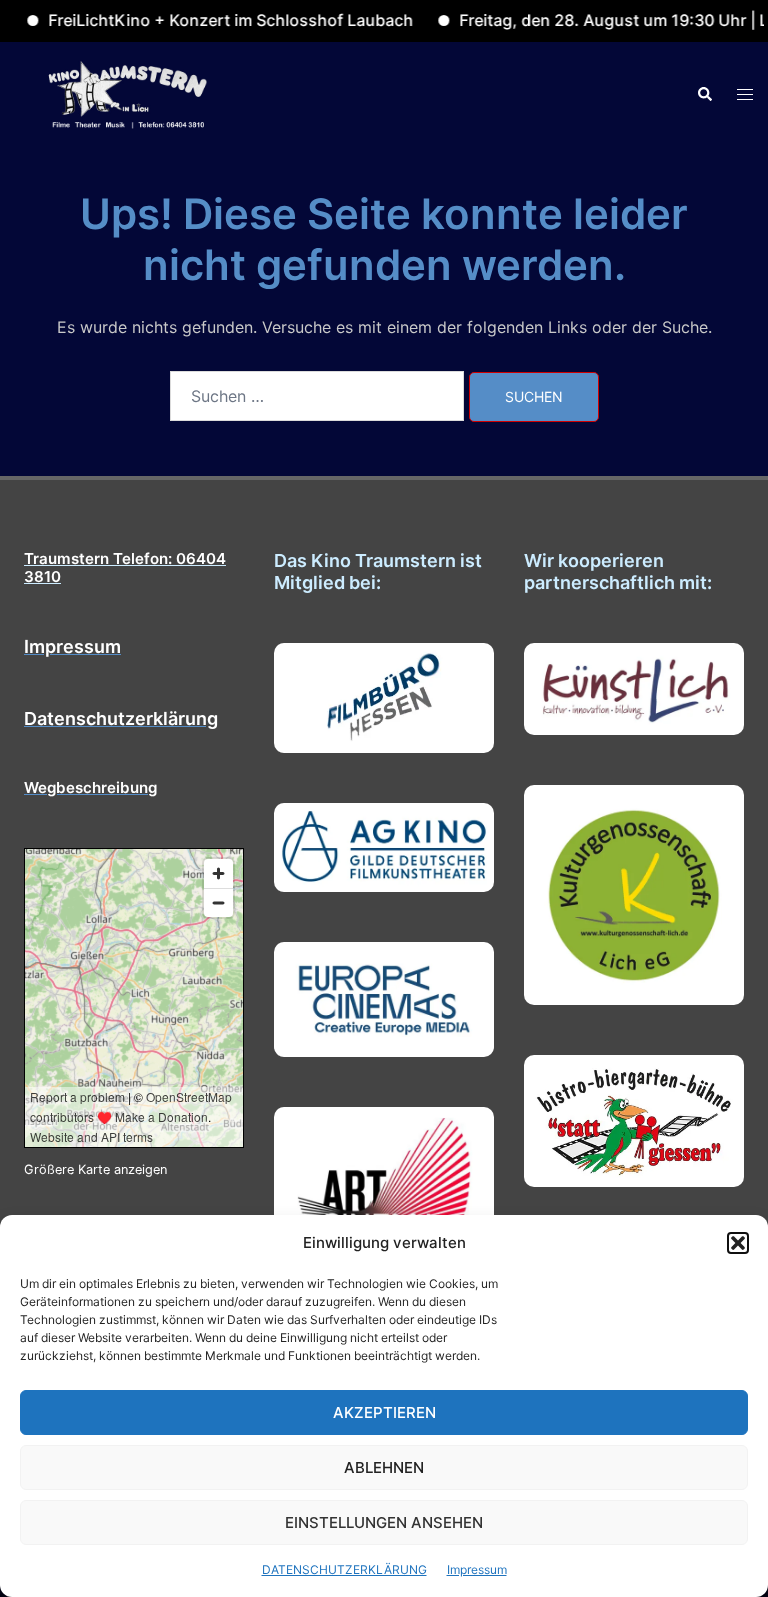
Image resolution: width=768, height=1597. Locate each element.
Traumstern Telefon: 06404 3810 (125, 567)
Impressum (477, 1569)
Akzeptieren (384, 1412)
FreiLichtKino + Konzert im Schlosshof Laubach (205, 20)
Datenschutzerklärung (121, 718)
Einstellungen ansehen (384, 1522)
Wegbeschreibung (90, 787)
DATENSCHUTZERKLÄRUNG (344, 1569)
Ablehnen (384, 1467)
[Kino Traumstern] (128, 93)
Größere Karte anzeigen (95, 1169)
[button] (738, 1243)
